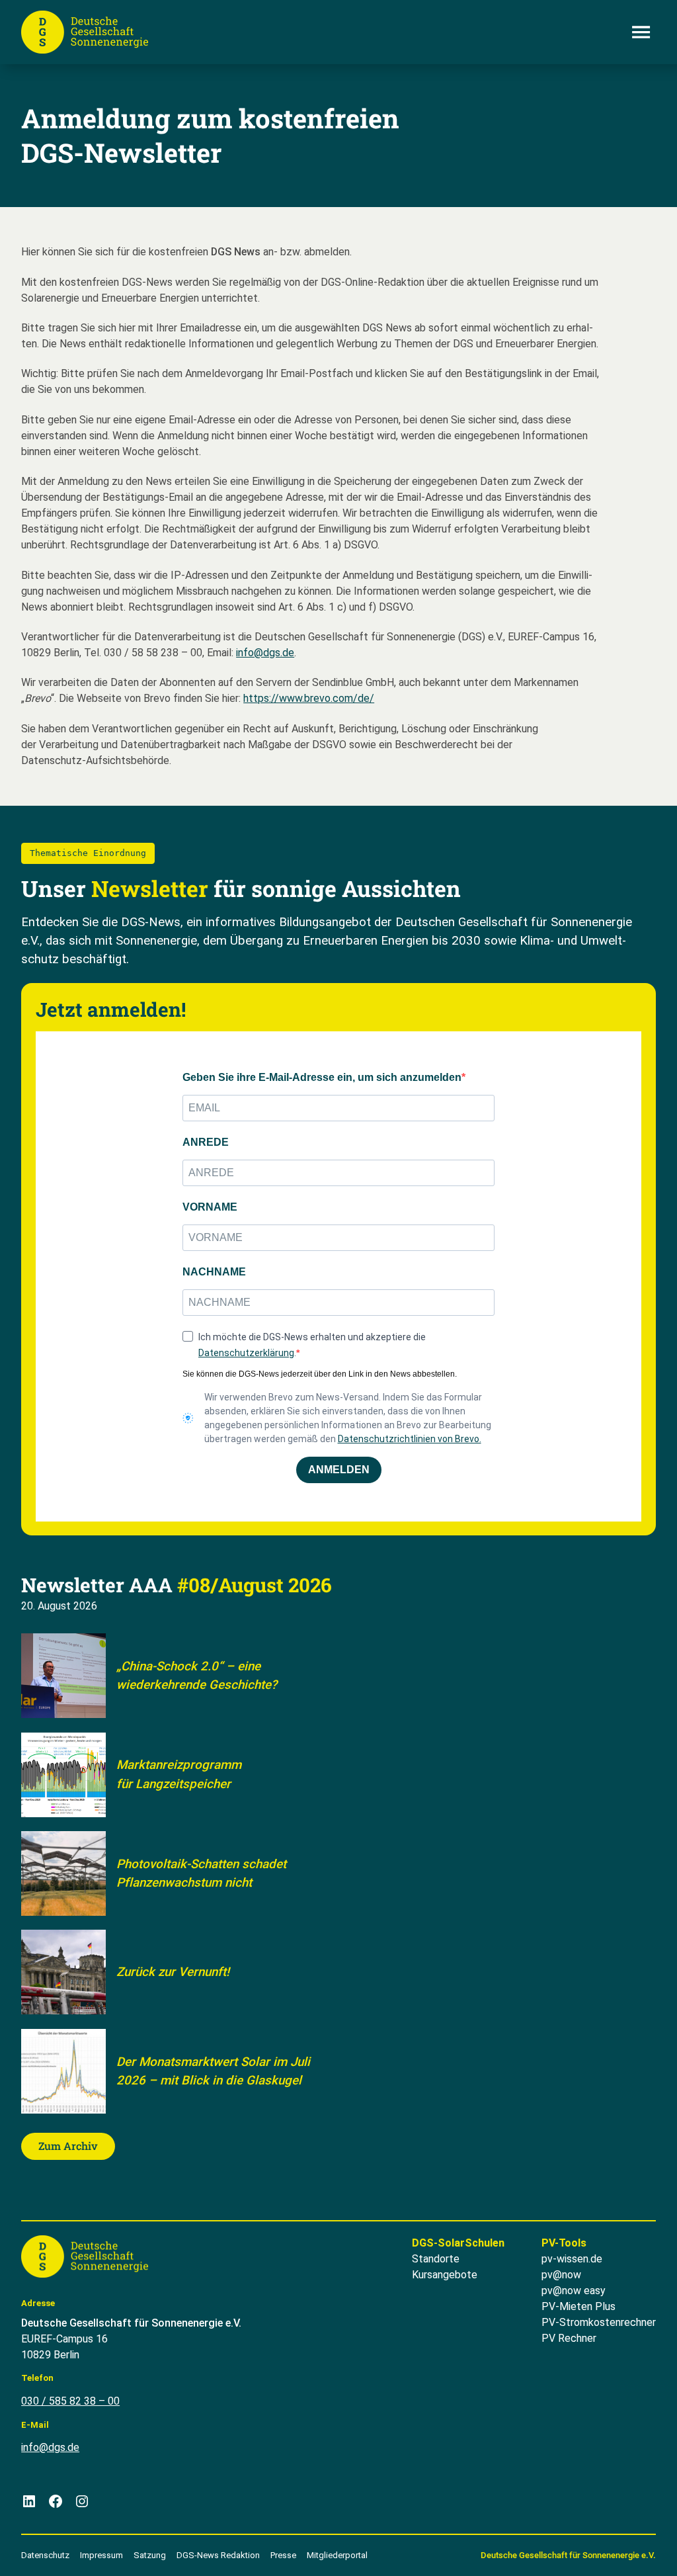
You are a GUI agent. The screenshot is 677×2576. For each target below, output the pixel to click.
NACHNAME (214, 1272)
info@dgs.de (265, 653)
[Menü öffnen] (641, 32)
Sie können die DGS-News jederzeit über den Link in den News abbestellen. (320, 1374)
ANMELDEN (339, 1470)
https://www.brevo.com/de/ (309, 698)
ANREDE (206, 1142)
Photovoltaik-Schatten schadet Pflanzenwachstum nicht (201, 1873)
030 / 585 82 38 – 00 (70, 2401)
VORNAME (210, 1207)
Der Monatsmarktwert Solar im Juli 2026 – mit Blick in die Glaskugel (213, 2071)
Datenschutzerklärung (246, 1353)
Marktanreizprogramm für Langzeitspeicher (179, 1774)
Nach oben (628, 2550)
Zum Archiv (68, 2146)
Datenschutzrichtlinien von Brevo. (410, 1439)
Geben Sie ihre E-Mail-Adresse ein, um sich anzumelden (322, 1077)
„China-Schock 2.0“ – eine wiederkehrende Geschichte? (197, 1676)
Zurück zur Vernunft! (173, 1972)
